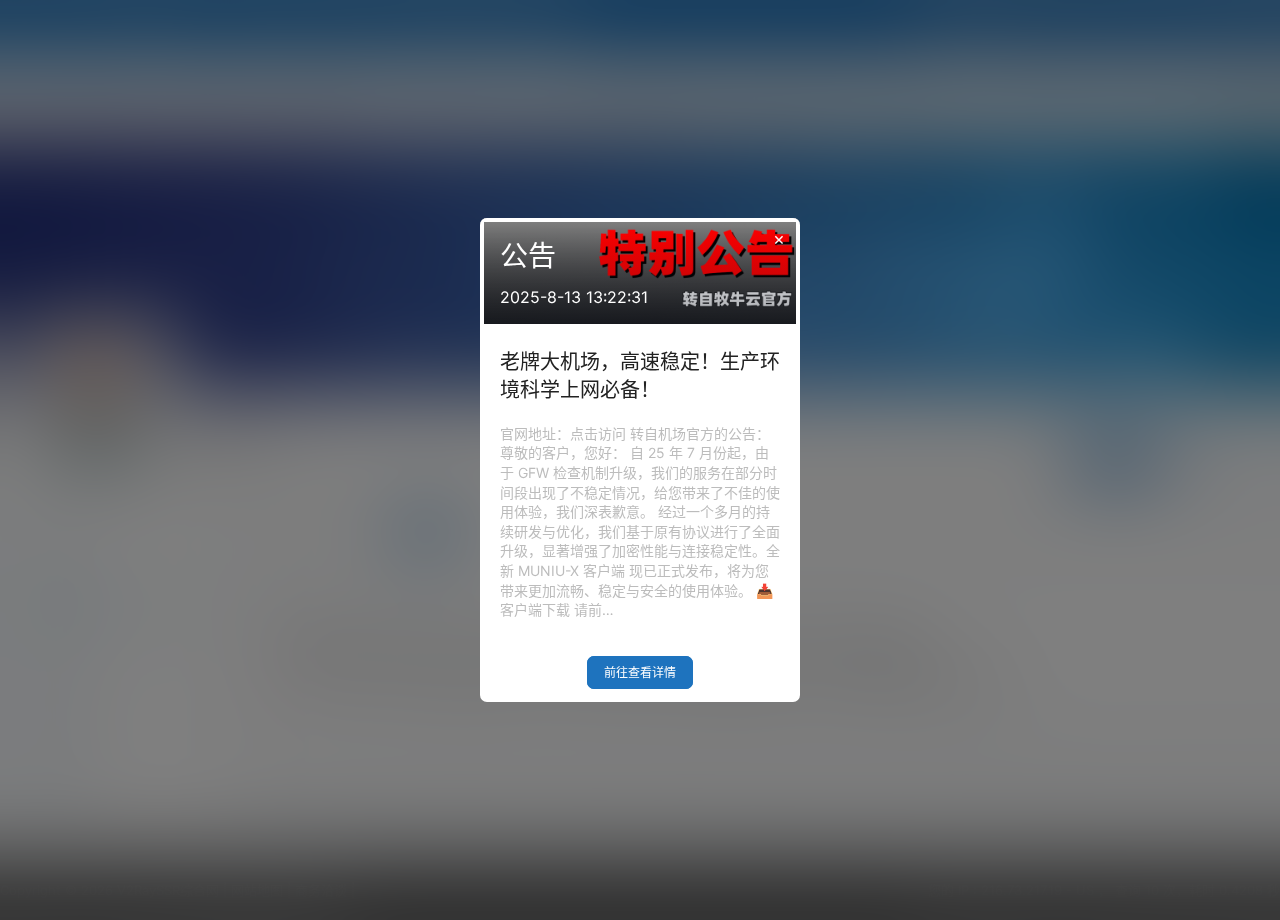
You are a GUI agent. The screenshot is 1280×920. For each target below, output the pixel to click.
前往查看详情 (640, 672)
